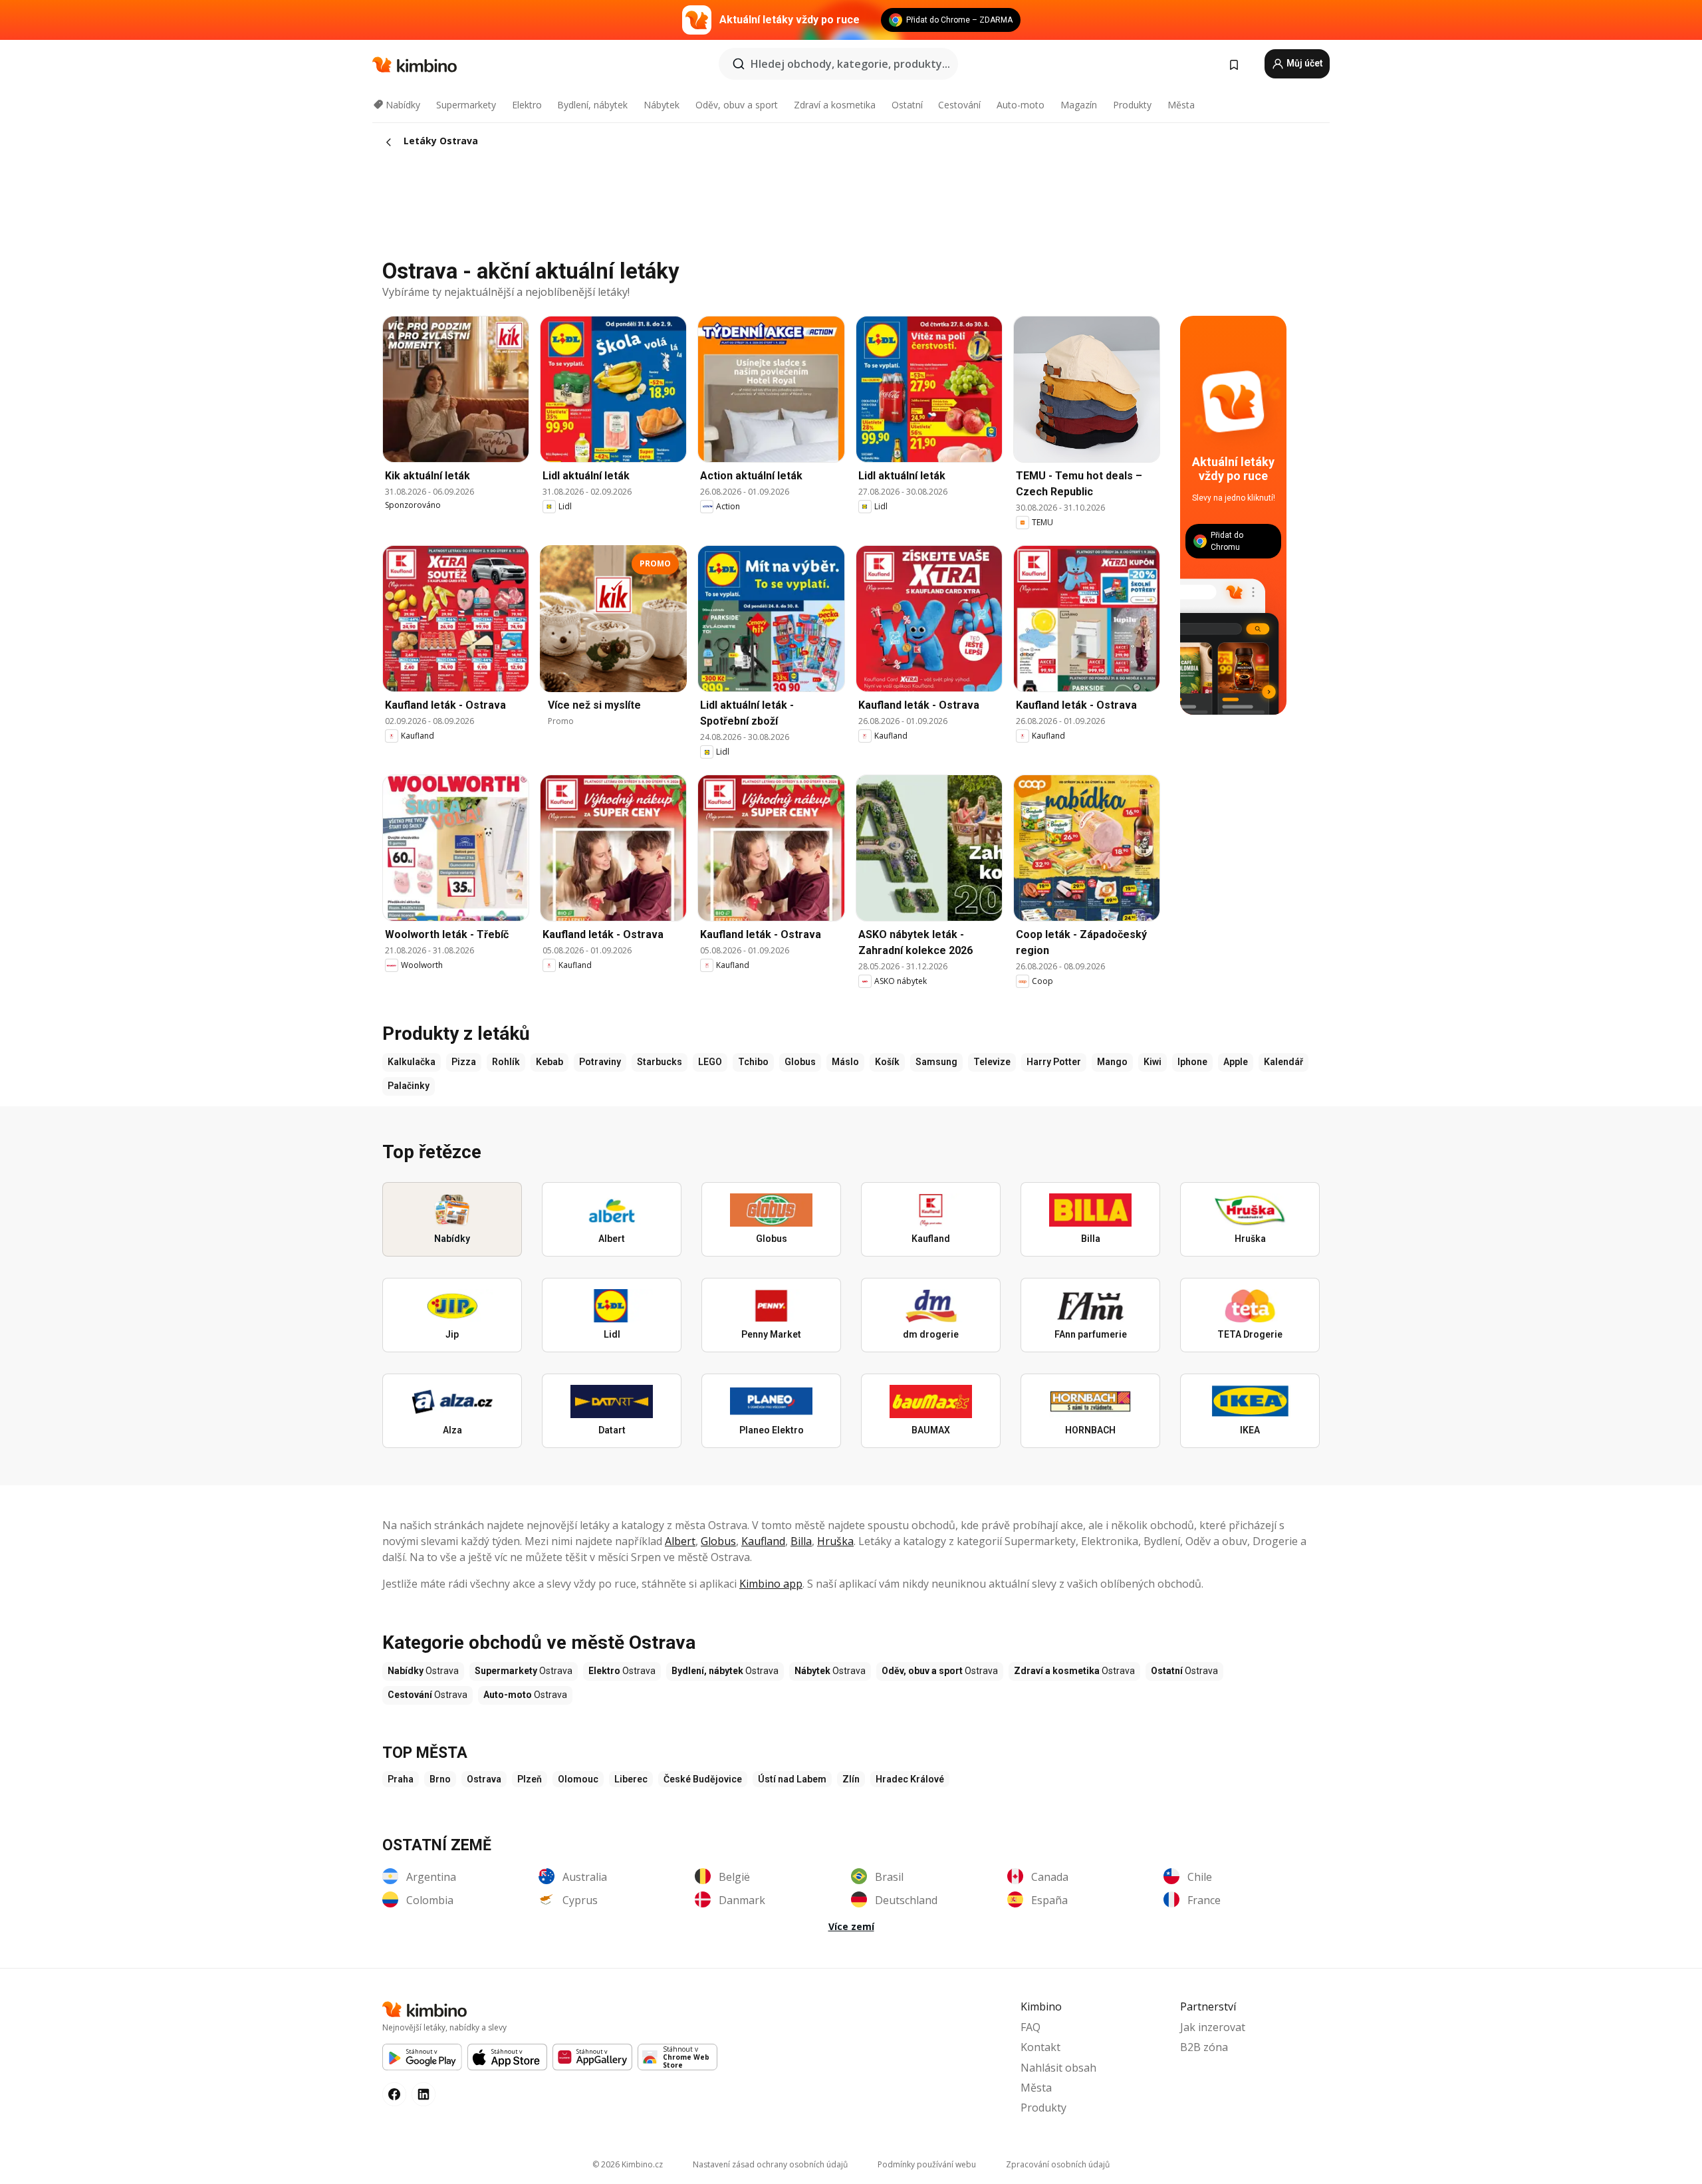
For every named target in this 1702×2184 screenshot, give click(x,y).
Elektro (527, 105)
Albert (680, 1541)
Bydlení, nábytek (592, 105)
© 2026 (628, 2164)
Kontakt (1040, 2047)
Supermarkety (466, 105)
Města (1181, 105)
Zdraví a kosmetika (835, 105)
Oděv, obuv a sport (737, 105)
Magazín (1079, 105)
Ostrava (484, 1779)
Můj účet (1304, 63)
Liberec (631, 1779)
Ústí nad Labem (792, 1779)
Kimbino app (771, 1584)
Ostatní (907, 105)
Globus (718, 1541)
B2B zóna (1204, 2047)
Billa (801, 1541)
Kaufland (763, 1541)
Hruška (835, 1541)
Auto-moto (1021, 105)
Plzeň (530, 1779)
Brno (440, 1779)
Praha (401, 1779)
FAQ (1031, 2027)
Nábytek (662, 105)
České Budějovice (703, 1779)
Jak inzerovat (1213, 2027)
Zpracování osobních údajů (1058, 2164)
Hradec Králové (910, 1779)
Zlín (851, 1779)
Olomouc (578, 1779)
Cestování (959, 105)
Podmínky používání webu (927, 2164)
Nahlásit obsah (1058, 2068)
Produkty (1132, 105)
